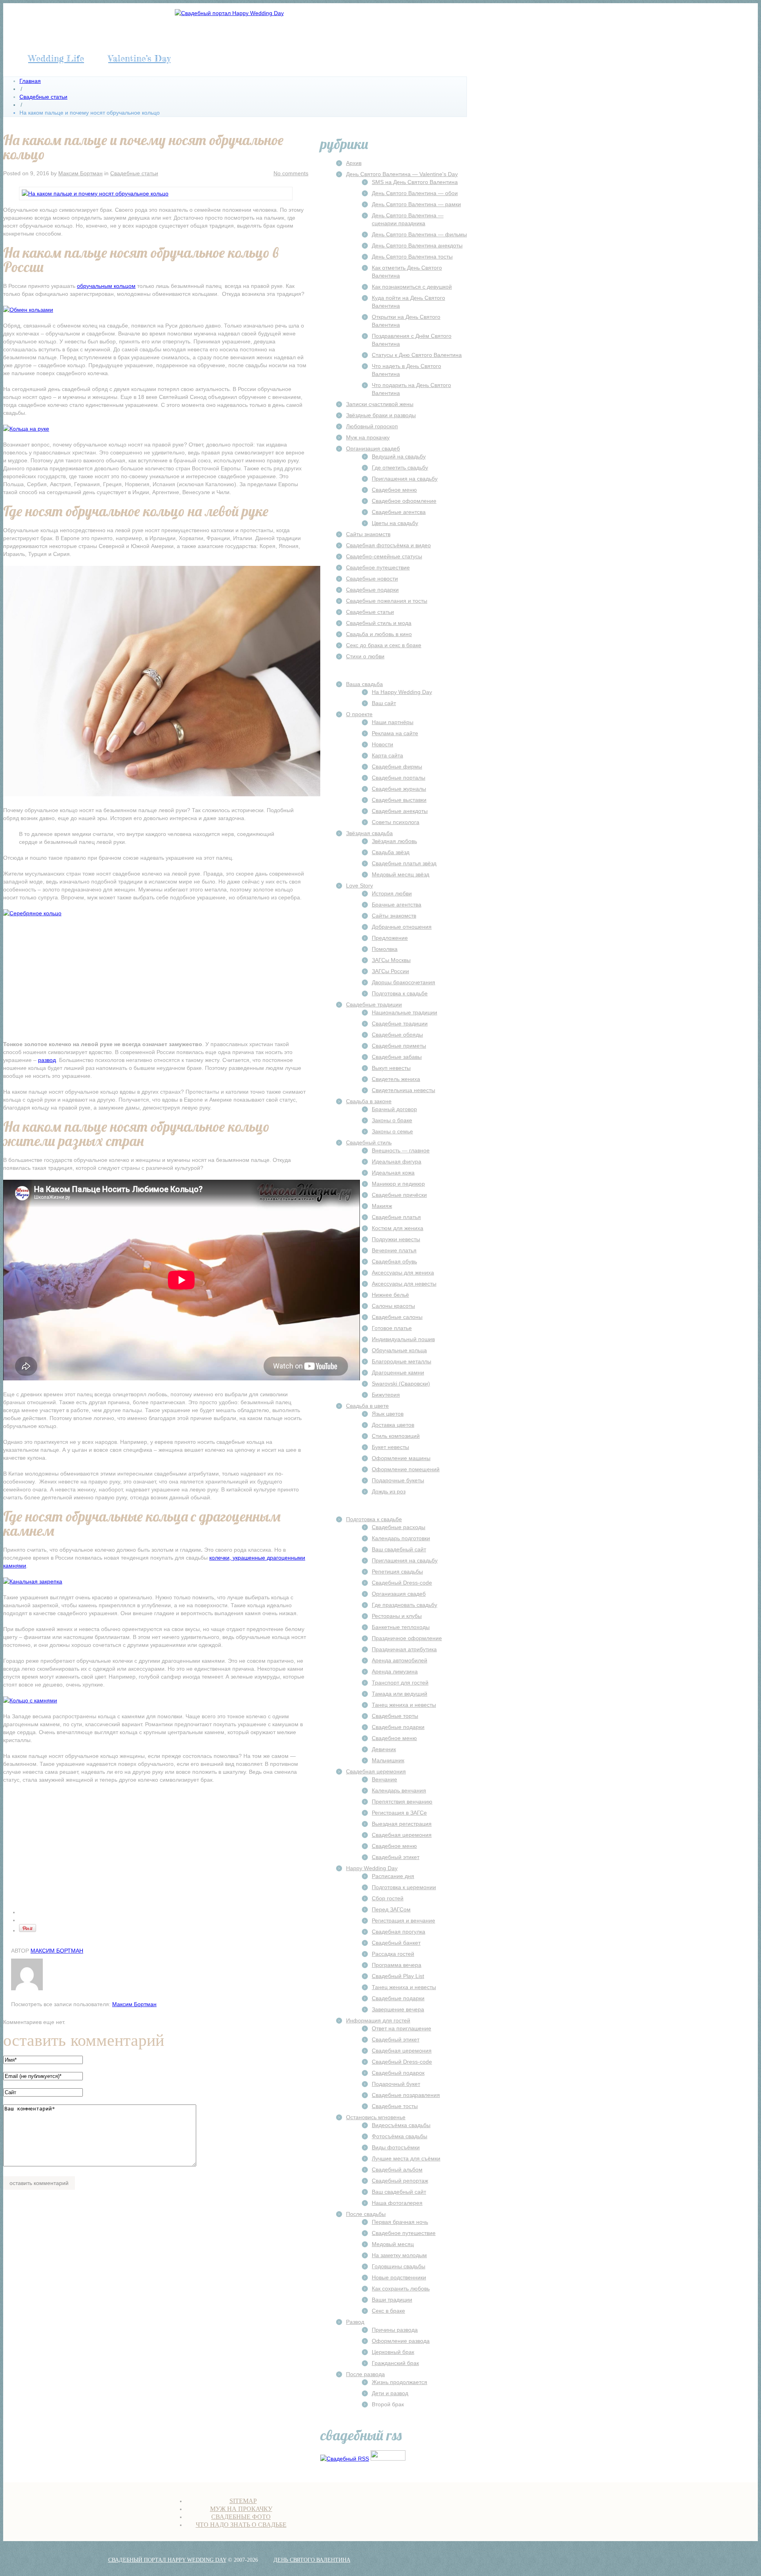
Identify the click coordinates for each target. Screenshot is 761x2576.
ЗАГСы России (390, 971)
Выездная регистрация (402, 1824)
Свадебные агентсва (399, 512)
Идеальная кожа (393, 1173)
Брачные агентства (397, 905)
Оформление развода (401, 2341)
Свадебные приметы (399, 1046)
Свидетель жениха (396, 1079)
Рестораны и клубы (397, 1616)
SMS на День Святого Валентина (415, 182)
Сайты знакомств (368, 534)
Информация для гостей (378, 2020)
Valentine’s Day (139, 58)
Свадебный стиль (369, 1142)
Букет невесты (390, 1447)
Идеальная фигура (397, 1161)
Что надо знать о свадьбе (241, 2525)
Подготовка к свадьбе (400, 993)
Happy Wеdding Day (372, 1868)
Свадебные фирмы (397, 767)
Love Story (359, 885)
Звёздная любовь (394, 841)
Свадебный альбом (397, 2170)
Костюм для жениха (398, 1228)
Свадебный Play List (398, 1976)
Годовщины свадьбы (399, 2266)
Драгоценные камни (398, 1372)
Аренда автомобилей (400, 1660)
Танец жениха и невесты (404, 1705)
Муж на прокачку (368, 437)
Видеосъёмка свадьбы (401, 2125)
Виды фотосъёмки (396, 2147)
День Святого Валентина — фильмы (419, 234)
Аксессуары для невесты (404, 1284)
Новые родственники (399, 2277)
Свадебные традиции (374, 1004)
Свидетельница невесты (403, 1090)
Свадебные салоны (397, 1317)
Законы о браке (392, 1120)
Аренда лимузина (395, 1671)
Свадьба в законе (369, 1101)
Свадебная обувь (394, 1261)
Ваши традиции (392, 2300)
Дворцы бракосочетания (403, 982)
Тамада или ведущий (400, 1694)
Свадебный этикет (396, 1857)
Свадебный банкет (396, 1943)
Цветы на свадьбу (395, 523)
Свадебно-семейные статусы (384, 556)
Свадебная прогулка (399, 1932)
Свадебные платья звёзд (404, 863)
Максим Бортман (80, 173)
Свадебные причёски (399, 1195)
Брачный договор (394, 1109)
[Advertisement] (156, 981)
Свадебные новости (372, 579)
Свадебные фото (241, 2517)
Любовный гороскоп (372, 426)
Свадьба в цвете (367, 1406)
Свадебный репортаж (400, 2181)
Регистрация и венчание (403, 1920)
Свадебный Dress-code (402, 1583)
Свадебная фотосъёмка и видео (388, 545)
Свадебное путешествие (378, 567)
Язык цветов (388, 1414)
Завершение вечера (398, 2009)
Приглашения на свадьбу (405, 479)
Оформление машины (401, 1458)
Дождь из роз (389, 1491)
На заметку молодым (399, 2255)
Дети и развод (390, 2393)
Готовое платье (392, 1328)
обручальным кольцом (106, 286)
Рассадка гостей (393, 1954)
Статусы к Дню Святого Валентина (417, 355)
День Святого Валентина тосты (412, 257)
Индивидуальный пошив (403, 1339)
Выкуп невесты (391, 1068)
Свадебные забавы (397, 1057)
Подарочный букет (396, 2084)
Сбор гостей (388, 1898)
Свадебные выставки (399, 800)
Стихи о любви (365, 656)
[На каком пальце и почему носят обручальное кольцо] (95, 194)
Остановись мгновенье (376, 2117)
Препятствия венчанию (402, 1802)
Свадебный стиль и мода (379, 623)
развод (47, 1060)
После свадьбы (366, 2214)
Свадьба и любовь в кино (379, 634)
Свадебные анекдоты (400, 811)
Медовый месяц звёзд (401, 874)
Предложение (390, 938)
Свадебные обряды (397, 1035)
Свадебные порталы (399, 778)
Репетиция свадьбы (397, 1572)
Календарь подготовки (401, 1538)
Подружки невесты (396, 1239)
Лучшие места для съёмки (406, 2158)
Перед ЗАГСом (391, 1909)
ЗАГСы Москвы (391, 960)
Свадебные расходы (399, 1527)
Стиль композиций (396, 1436)
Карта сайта (387, 755)
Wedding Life (56, 58)
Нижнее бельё (390, 1295)
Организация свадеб (373, 448)
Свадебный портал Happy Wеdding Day (167, 2560)
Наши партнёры (393, 722)
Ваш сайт (384, 703)
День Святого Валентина (312, 2560)
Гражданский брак (395, 2363)
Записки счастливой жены (380, 404)
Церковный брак (393, 2352)
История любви (392, 893)
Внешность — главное (401, 1150)
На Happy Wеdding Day (402, 692)
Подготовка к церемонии (404, 1887)
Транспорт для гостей (400, 1683)
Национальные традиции (404, 1012)
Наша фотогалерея (397, 2203)
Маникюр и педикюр (398, 1184)
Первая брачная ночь (400, 2222)
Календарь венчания (399, 1790)
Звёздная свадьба (369, 833)
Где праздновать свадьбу (404, 1605)
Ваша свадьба (364, 684)
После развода (365, 2374)
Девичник (384, 1749)
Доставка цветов (393, 1425)
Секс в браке (388, 2311)
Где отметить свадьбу (400, 468)
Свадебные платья (396, 1217)
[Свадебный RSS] (345, 2459)
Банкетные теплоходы (401, 1627)
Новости (382, 744)
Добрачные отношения (402, 927)
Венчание (384, 1779)
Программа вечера (397, 1965)
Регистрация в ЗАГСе (399, 1813)
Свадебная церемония (376, 1771)
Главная (30, 81)
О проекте (359, 714)
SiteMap (243, 2501)
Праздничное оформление (407, 1638)
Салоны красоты (393, 1306)
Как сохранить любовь (401, 2288)
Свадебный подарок (398, 2073)
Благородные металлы (402, 1361)
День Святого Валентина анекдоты (417, 245)
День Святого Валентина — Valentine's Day (402, 174)
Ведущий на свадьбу (399, 456)
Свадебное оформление (404, 501)
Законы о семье (392, 1131)
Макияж (382, 1206)
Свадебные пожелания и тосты (387, 601)
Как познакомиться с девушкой (412, 287)
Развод (355, 2322)
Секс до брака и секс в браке (384, 645)
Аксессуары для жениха (403, 1273)
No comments (291, 173)
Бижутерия (386, 1395)
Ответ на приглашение (402, 2028)
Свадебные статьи (43, 97)
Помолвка (385, 949)
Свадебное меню (394, 490)
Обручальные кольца (399, 1350)
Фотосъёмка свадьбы (400, 2136)
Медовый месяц (393, 2244)
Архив (354, 163)
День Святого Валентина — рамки (416, 204)
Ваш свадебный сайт (399, 1549)
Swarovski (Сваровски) (401, 1384)
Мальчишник (388, 1760)
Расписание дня (393, 1876)
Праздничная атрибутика (404, 1649)
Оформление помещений (406, 1469)
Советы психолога (396, 822)
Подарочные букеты (398, 1480)
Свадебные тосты (395, 2106)
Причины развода (395, 2330)
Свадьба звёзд (391, 852)
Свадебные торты (395, 1716)
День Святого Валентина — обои (415, 193)
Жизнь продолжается (400, 2382)
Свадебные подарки (372, 590)
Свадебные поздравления (406, 2095)
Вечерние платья (394, 1250)
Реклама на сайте (395, 733)
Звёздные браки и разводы (381, 415)
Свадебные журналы (399, 789)
